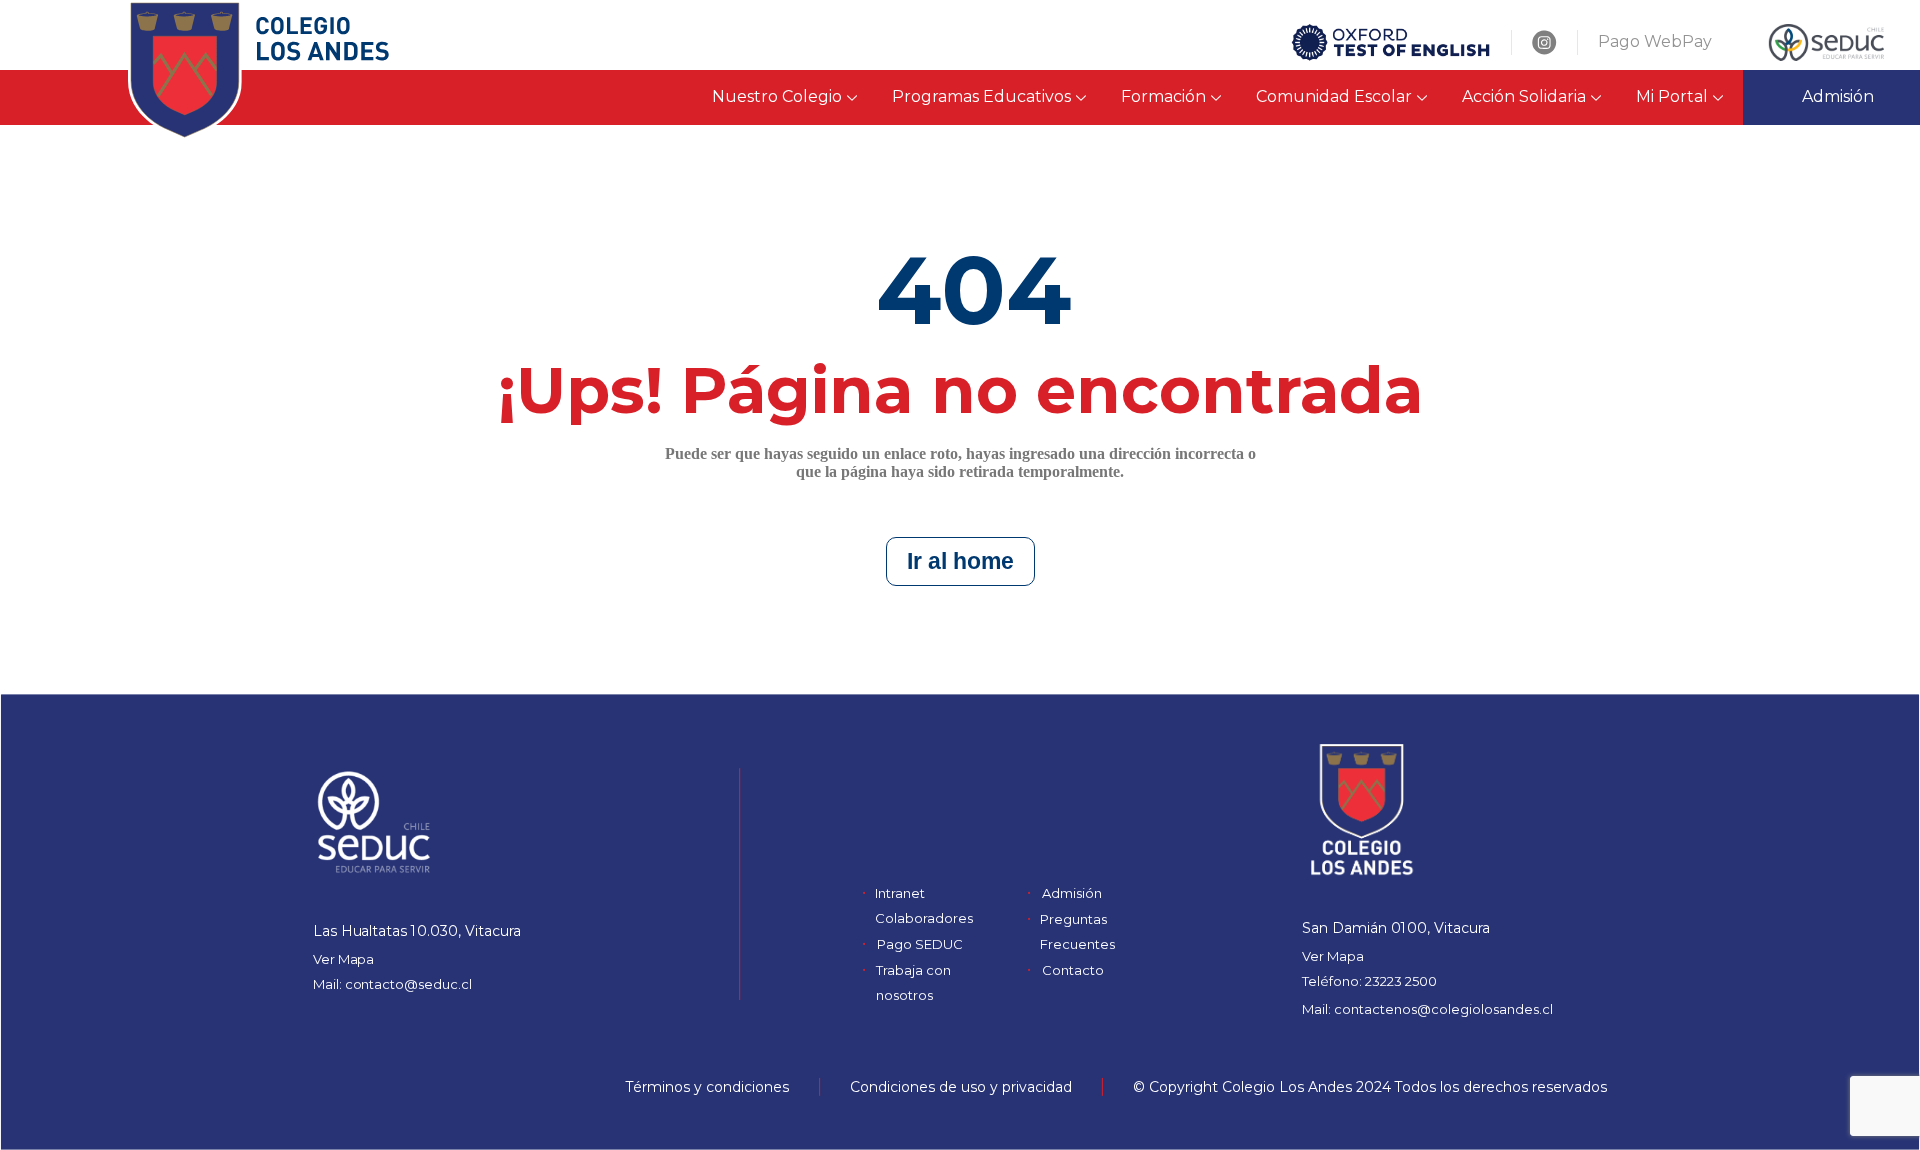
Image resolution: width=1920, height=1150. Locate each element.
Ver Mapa (344, 959)
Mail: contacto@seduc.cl (393, 984)
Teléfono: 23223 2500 (1369, 981)
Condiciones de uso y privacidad (961, 1087)
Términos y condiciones (707, 1087)
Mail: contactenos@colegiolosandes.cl (1427, 1009)
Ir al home (960, 561)
